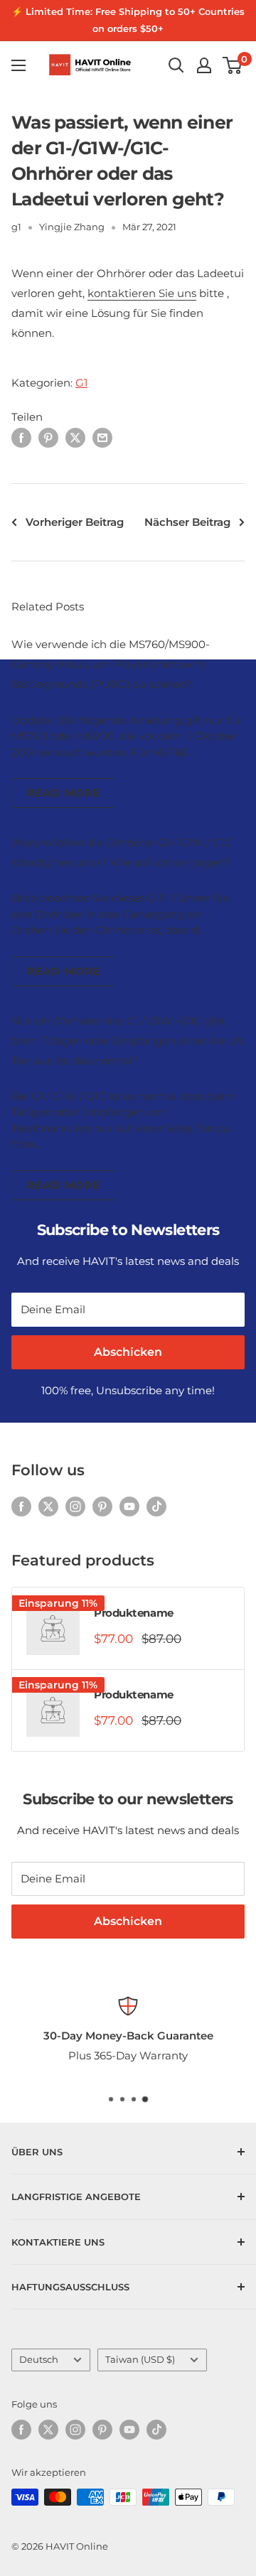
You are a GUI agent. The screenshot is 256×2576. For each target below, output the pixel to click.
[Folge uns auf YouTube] (129, 1506)
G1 (81, 383)
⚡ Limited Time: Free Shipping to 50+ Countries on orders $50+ (128, 20)
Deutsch (39, 2360)
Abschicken (128, 1352)
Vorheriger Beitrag (75, 522)
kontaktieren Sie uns (142, 293)
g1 (16, 227)
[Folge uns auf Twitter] (48, 1506)
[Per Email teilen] (102, 437)
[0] (233, 65)
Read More (64, 793)
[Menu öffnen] (18, 65)
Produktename (134, 1613)
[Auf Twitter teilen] (75, 437)
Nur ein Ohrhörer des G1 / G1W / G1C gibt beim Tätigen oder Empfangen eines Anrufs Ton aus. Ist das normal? (128, 1041)
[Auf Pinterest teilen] (48, 437)
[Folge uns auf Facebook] (21, 1506)
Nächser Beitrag (187, 522)
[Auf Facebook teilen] (21, 437)
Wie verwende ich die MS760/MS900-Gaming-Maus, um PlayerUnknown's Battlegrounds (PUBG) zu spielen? (111, 664)
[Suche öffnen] (176, 65)
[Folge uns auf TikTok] (156, 1506)
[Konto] (204, 65)
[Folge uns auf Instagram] (75, 1506)
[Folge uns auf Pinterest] (102, 1506)
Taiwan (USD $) (140, 2360)
